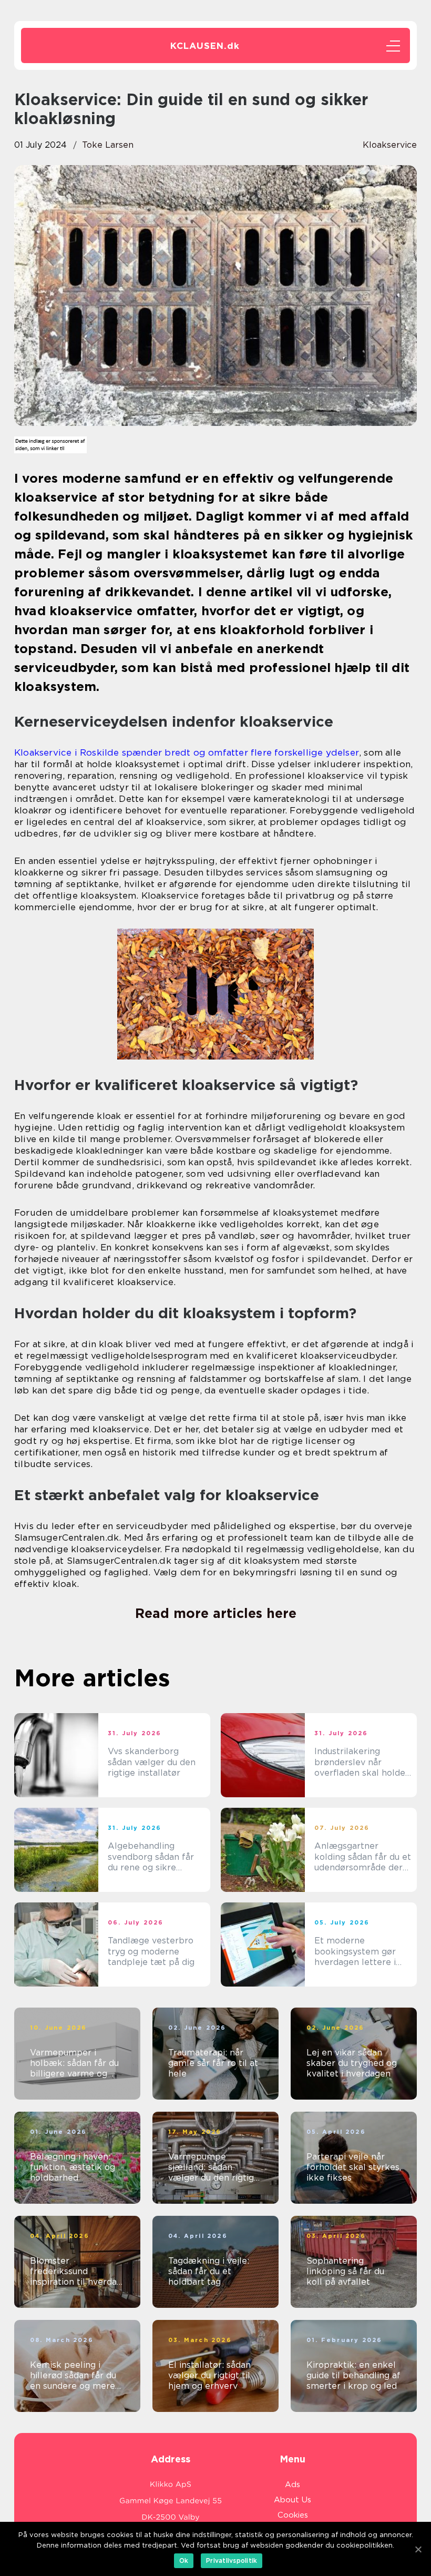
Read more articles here (216, 1613)
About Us (293, 2500)
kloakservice (390, 145)
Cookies (293, 2515)
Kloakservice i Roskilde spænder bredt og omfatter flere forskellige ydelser (187, 752)
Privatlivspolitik (232, 2560)
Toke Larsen (108, 145)
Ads (293, 2485)
